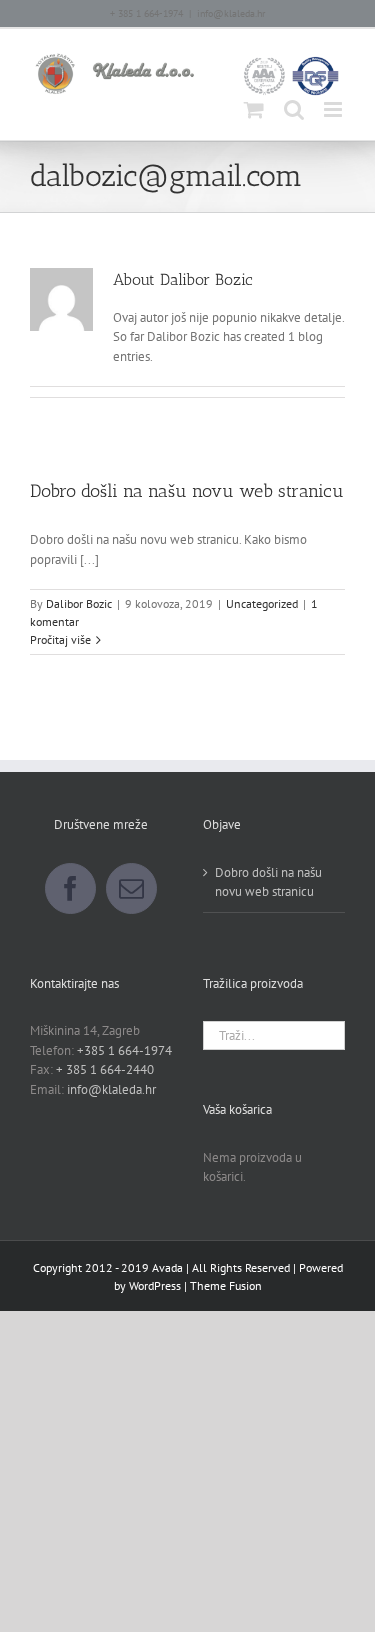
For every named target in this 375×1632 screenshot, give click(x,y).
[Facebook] (70, 888)
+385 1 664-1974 (124, 1050)
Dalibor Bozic (79, 603)
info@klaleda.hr (231, 13)
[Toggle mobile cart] (254, 109)
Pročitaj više (60, 639)
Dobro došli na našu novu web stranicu (187, 491)
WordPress (155, 1285)
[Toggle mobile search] (294, 109)
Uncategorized (262, 603)
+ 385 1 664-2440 (105, 1069)
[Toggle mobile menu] (334, 109)
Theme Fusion (226, 1285)
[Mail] (131, 888)
